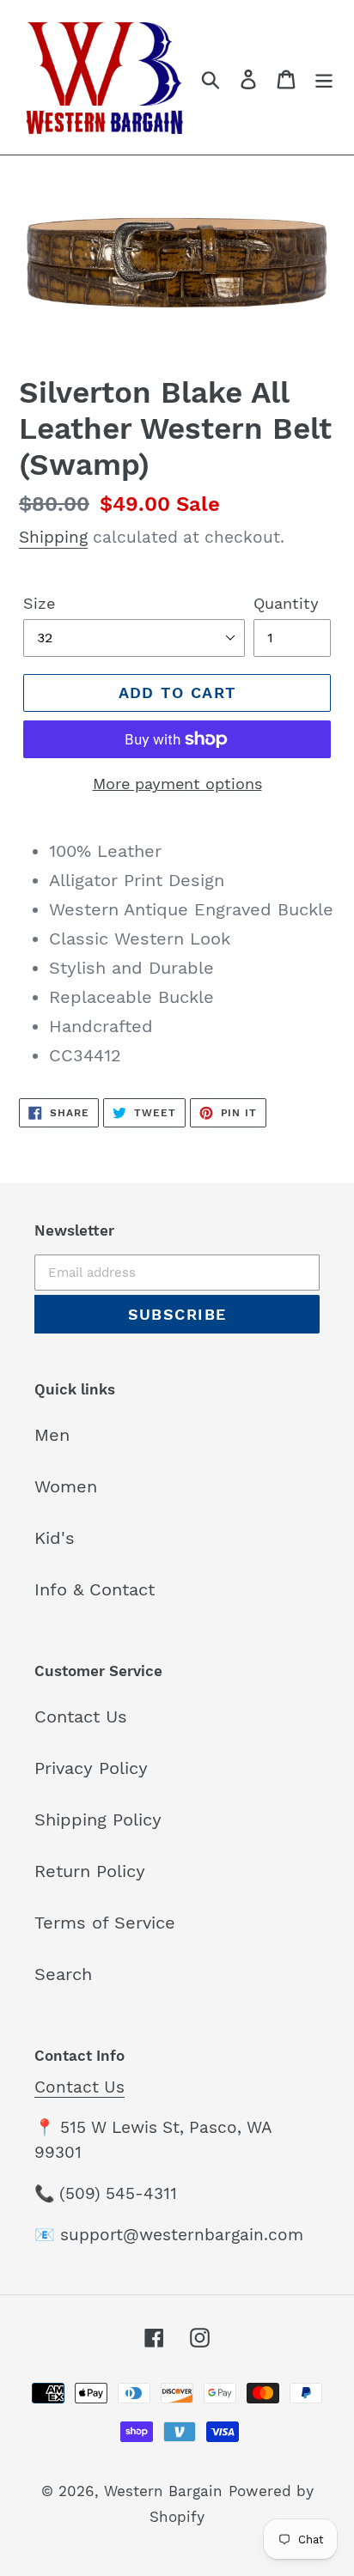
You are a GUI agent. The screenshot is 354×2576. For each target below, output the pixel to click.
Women (66, 1486)
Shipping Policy (98, 1820)
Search (63, 1974)
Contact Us (81, 1716)
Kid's (55, 1538)
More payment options (177, 784)
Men (52, 1435)
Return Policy (90, 1871)
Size (39, 603)
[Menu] (324, 77)
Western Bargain (163, 2491)
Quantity (286, 603)
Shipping (53, 537)
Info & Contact (95, 1589)
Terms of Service (105, 1923)
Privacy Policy (91, 1768)
